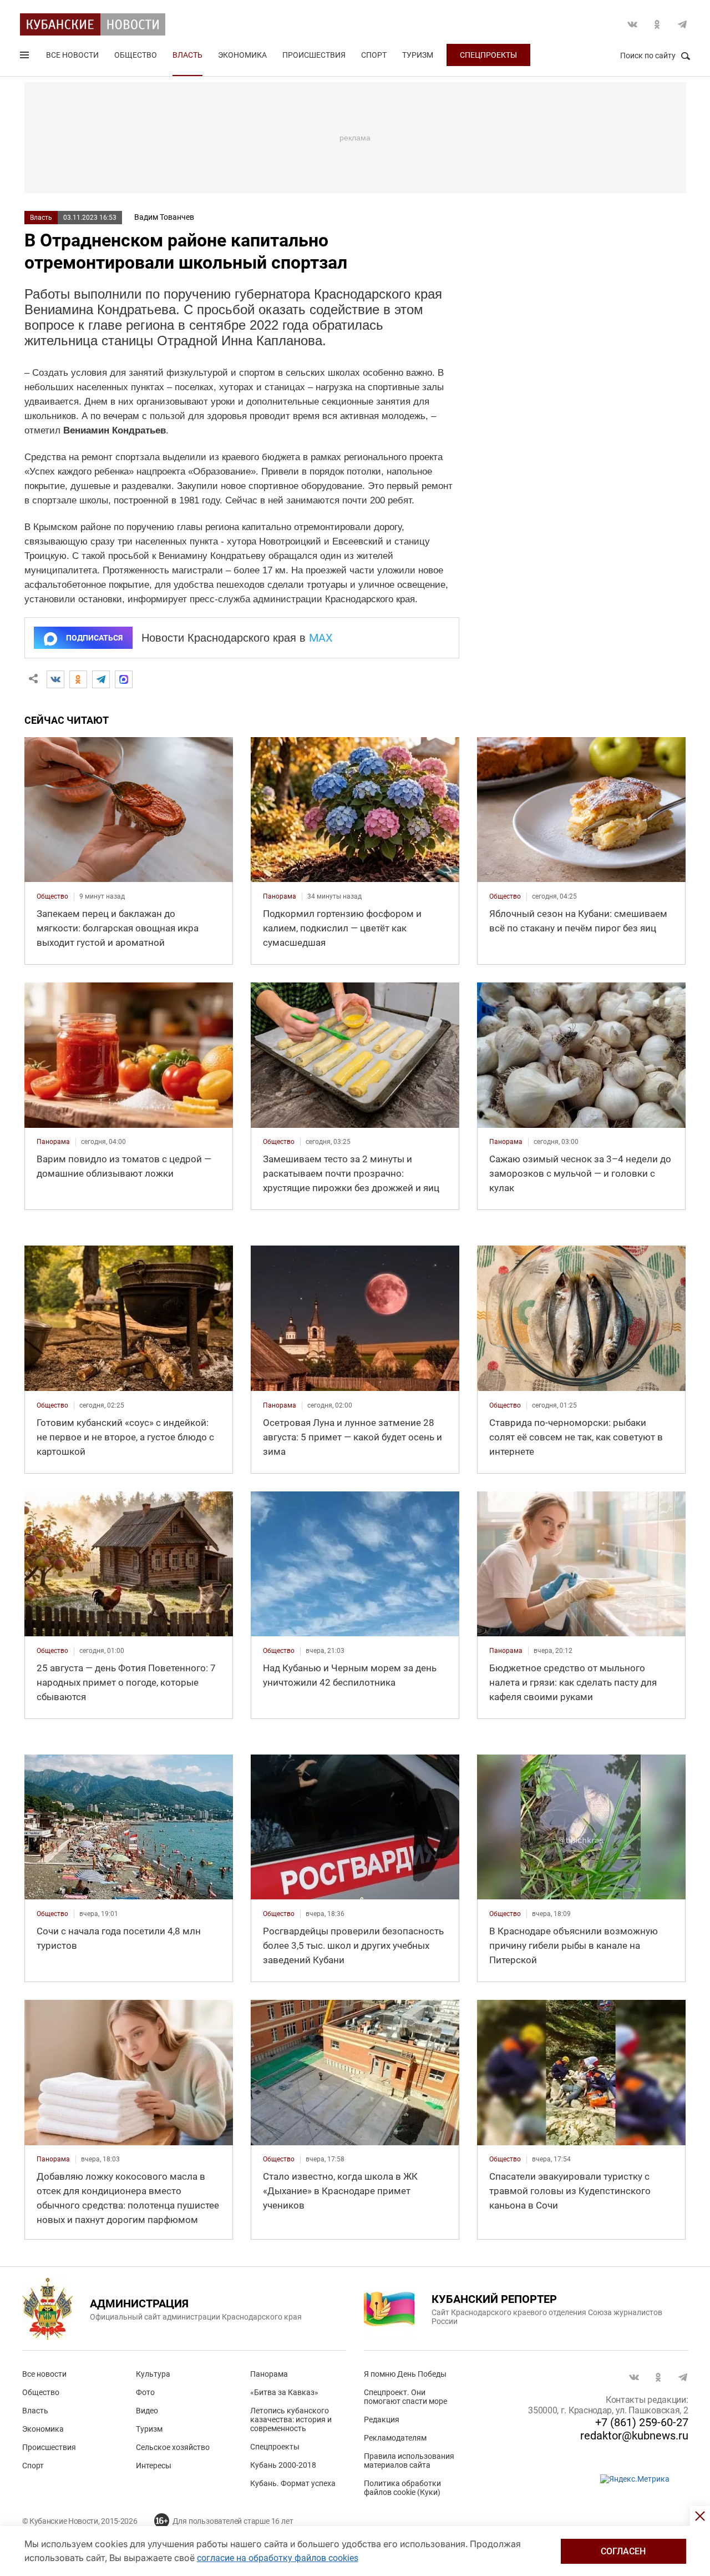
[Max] (124, 679)
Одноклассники (657, 24)
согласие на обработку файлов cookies (278, 2558)
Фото (145, 2392)
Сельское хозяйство (173, 2447)
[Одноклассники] (78, 679)
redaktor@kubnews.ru (634, 2436)
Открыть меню (26, 57)
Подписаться (94, 638)
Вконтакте (632, 24)
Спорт (374, 55)
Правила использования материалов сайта (409, 2461)
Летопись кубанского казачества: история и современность (291, 2419)
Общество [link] (52, 896)
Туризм (418, 55)
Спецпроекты (488, 55)
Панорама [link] (280, 896)
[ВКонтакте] (55, 679)
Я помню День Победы (405, 2374)
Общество (136, 55)
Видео (147, 2411)
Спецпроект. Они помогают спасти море (405, 2397)
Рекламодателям (395, 2438)
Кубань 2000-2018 (283, 2465)
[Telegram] (101, 679)
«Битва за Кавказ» (284, 2392)
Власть (187, 55)
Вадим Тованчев (164, 217)
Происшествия (314, 55)
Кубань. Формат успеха (293, 2483)
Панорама (269, 2374)
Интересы (154, 2466)
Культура (153, 2374)
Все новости (72, 55)
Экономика (242, 55)
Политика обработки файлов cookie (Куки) (402, 2488)
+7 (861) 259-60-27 (642, 2422)
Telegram (682, 24)
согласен (623, 2551)
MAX (321, 638)
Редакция (382, 2419)
